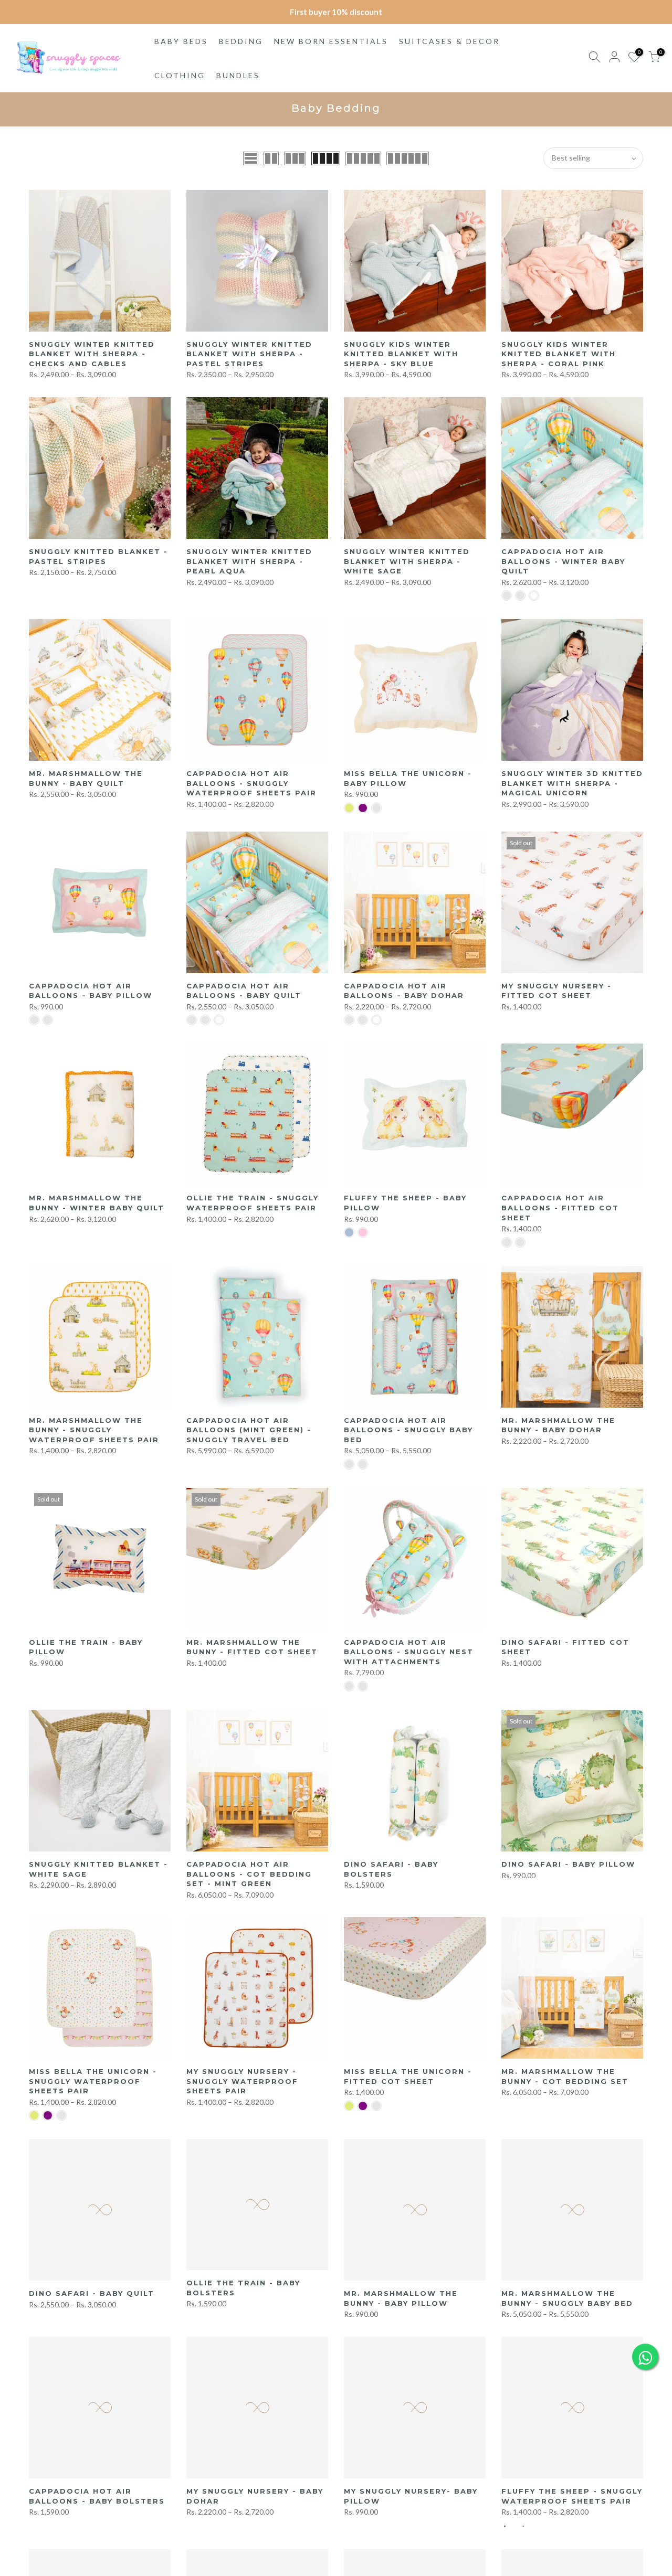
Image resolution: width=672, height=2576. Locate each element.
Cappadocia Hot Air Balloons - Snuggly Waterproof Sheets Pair (251, 783)
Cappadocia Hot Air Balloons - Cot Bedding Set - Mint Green (249, 1874)
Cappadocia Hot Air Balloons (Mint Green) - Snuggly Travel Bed (249, 1430)
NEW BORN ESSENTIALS (331, 41)
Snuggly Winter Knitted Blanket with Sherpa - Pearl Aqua (249, 561)
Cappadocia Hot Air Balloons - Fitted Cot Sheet (560, 1207)
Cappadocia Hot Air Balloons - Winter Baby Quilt (563, 561)
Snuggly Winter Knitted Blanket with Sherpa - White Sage (407, 561)
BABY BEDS (181, 41)
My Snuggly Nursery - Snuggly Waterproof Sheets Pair (242, 2081)
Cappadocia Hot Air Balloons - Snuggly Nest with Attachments (409, 1652)
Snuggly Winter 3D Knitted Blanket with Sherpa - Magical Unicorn (572, 783)
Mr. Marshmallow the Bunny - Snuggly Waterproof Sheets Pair (94, 1430)
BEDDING (241, 41)
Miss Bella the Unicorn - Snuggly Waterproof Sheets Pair (93, 2081)
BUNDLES (238, 75)
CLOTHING (180, 75)
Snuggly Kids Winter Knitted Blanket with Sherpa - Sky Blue (401, 354)
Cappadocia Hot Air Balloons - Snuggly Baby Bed (408, 1430)
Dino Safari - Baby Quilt (92, 2293)
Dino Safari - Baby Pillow (568, 1864)
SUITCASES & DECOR (449, 41)
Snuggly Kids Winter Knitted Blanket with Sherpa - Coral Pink (559, 354)
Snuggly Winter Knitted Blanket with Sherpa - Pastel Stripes (249, 354)
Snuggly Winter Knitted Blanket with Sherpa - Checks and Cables (92, 354)
